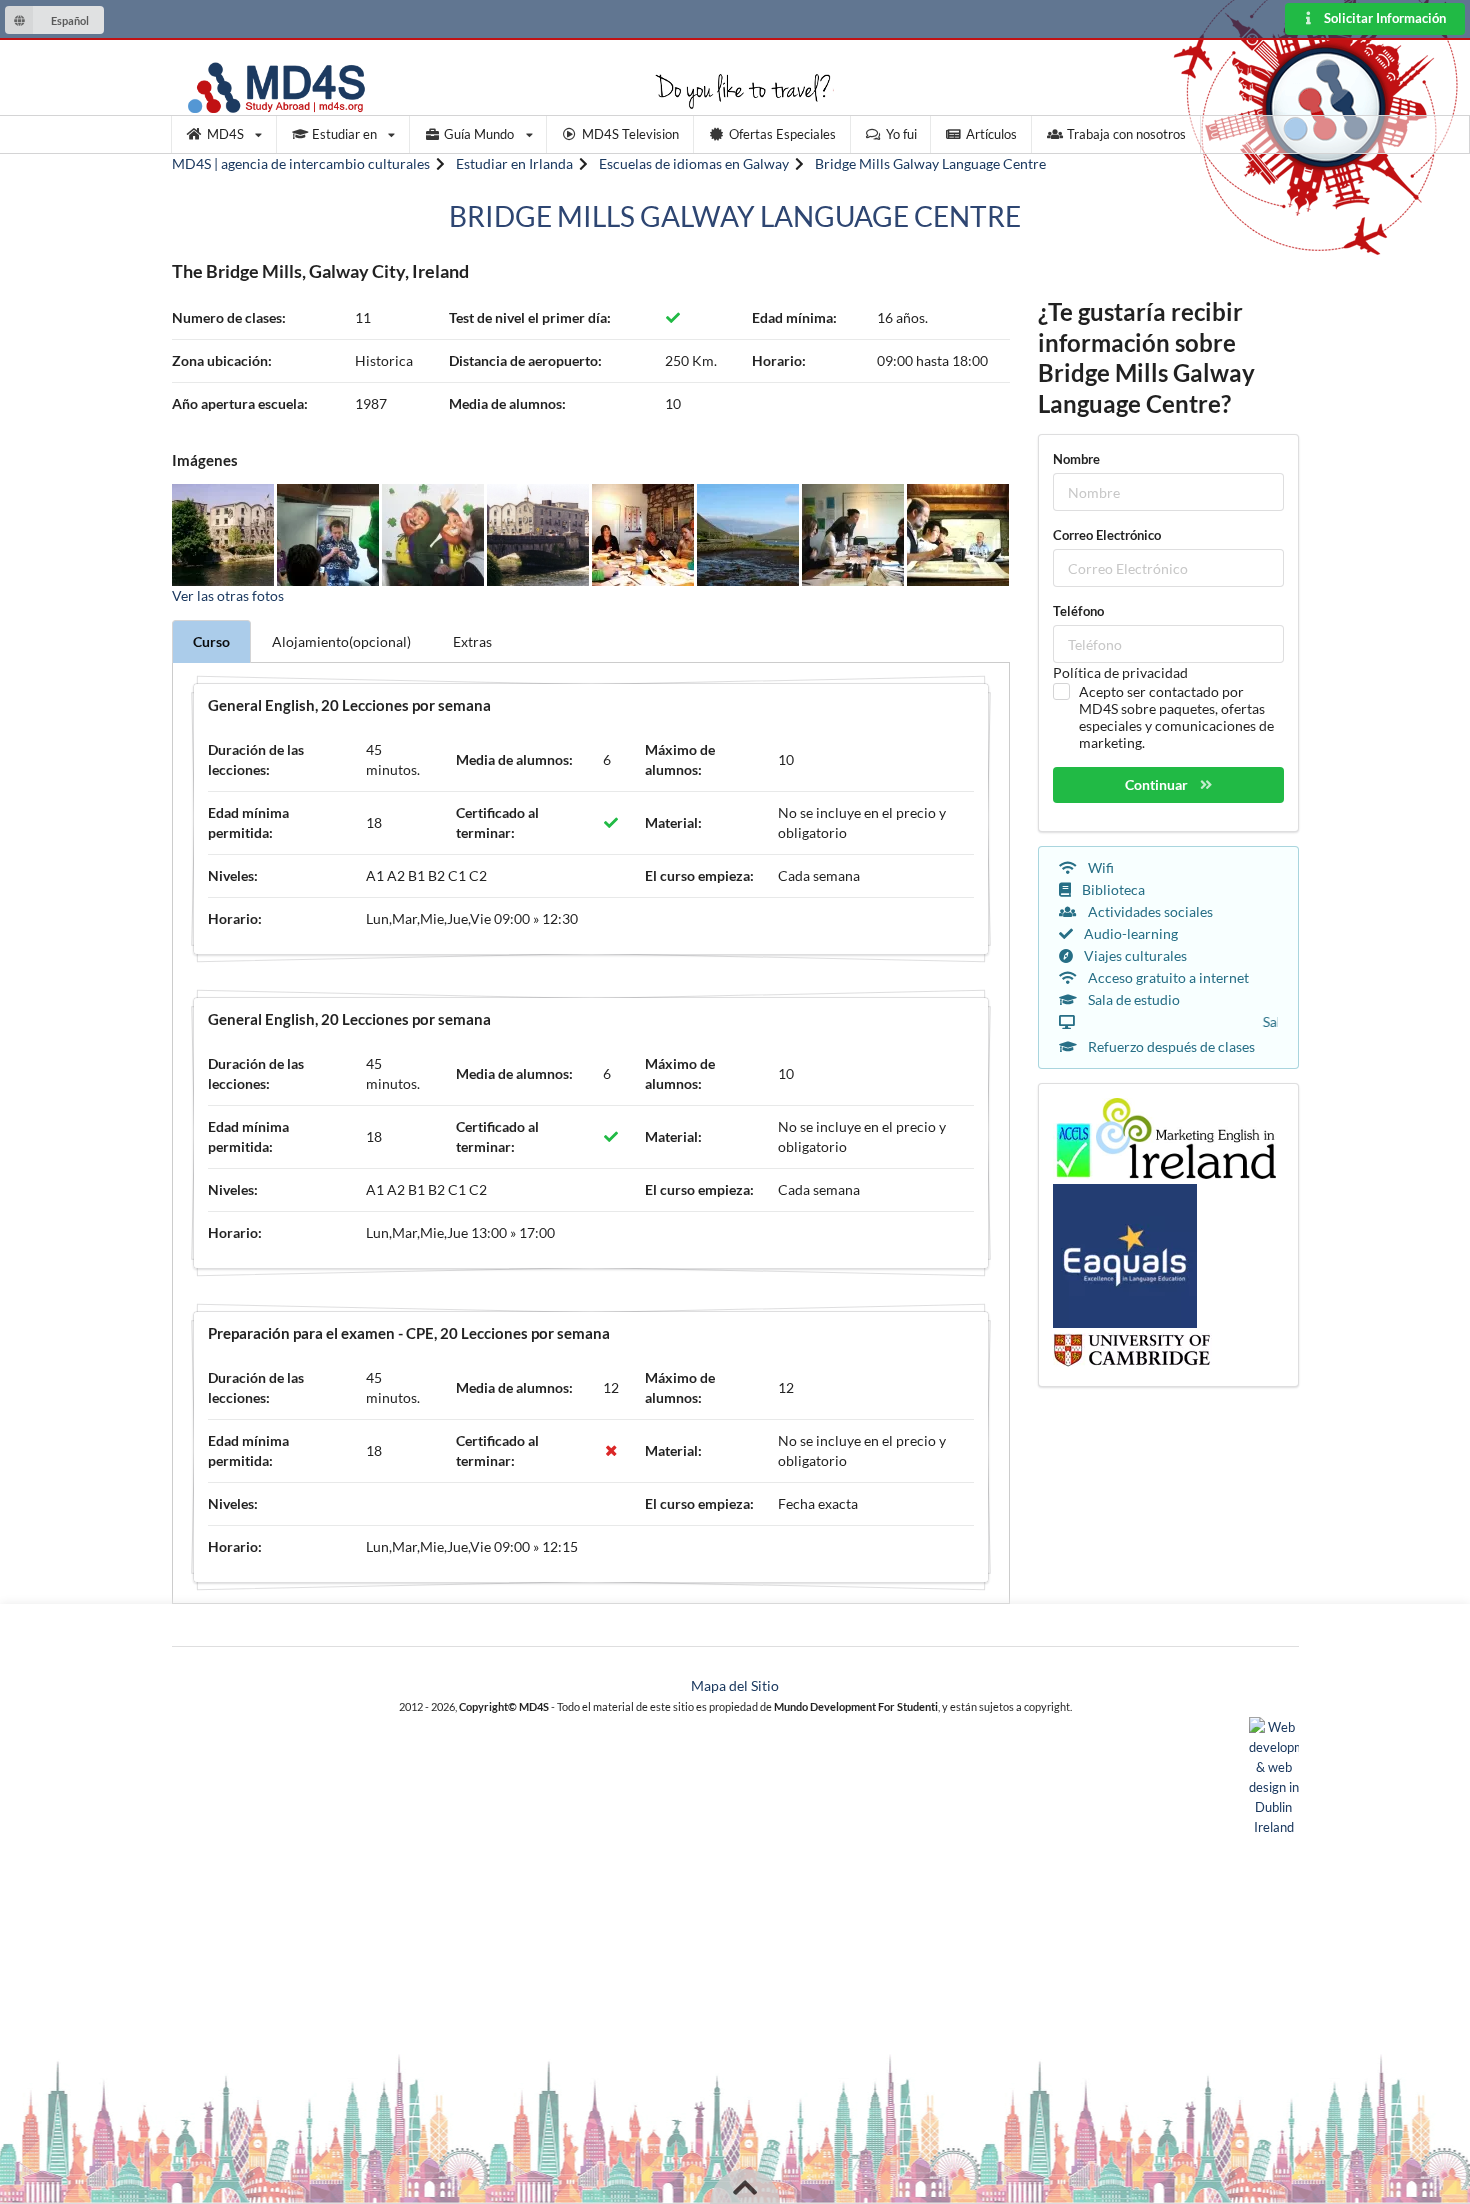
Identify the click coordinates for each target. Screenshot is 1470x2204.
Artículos (991, 134)
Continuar (1158, 784)
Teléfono (1078, 611)
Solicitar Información (1383, 18)
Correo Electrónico (1107, 535)
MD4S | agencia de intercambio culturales (301, 163)
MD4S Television (630, 134)
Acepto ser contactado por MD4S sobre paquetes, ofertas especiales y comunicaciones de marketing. (1176, 717)
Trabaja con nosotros (1126, 134)
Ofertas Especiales (782, 134)
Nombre (1076, 459)
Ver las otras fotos (228, 595)
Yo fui (901, 134)
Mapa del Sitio (735, 1685)
